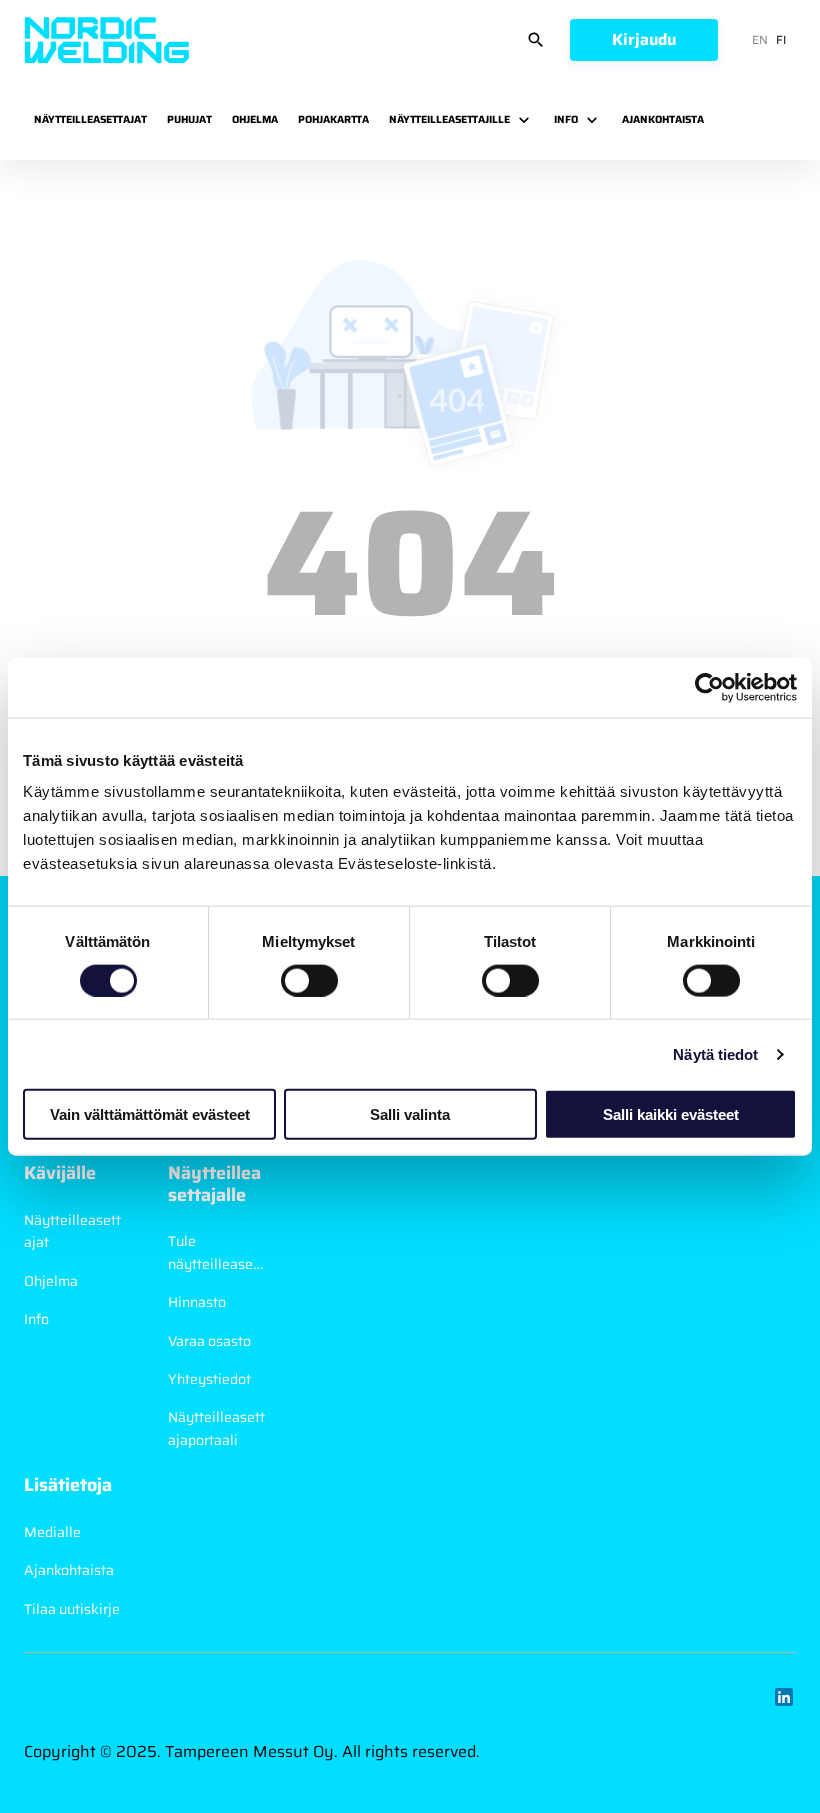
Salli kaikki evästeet (671, 1114)
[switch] (309, 980)
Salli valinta (410, 1114)
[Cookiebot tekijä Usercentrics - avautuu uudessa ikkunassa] (709, 687)
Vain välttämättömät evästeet (150, 1114)
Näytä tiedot (715, 1053)
